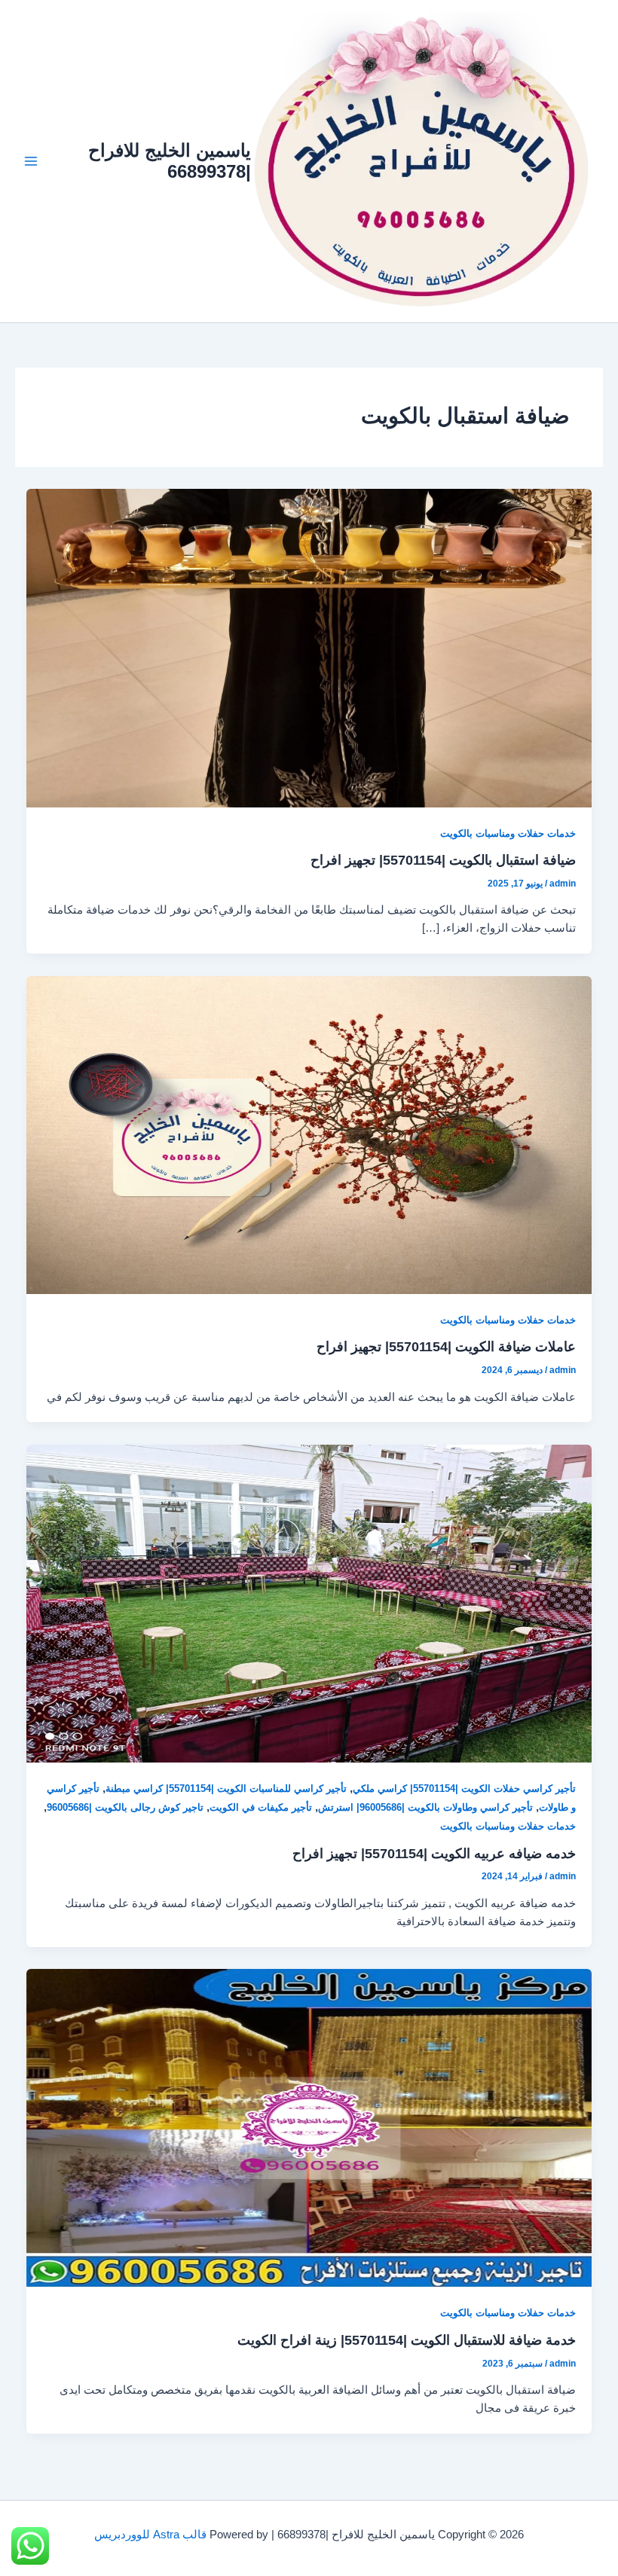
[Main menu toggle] (31, 161)
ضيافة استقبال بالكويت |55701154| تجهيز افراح (443, 860)
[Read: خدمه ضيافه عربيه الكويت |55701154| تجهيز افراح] (309, 1603)
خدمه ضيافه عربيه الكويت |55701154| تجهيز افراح (434, 1853)
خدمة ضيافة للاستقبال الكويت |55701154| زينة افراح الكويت (407, 2340)
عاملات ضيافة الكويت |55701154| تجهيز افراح (446, 1346)
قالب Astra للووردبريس (150, 2535)
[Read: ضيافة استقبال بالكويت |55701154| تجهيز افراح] (309, 647)
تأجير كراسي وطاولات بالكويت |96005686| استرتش (425, 1807)
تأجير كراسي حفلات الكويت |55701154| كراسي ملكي (464, 1789)
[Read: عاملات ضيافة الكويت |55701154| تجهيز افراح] (309, 1134)
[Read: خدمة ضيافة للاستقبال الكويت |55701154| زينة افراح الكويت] (309, 2127)
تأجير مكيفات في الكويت (261, 1807)
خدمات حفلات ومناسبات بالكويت (508, 833)
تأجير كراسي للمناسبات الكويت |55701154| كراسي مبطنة (226, 1789)
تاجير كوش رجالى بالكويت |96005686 (125, 1807)
